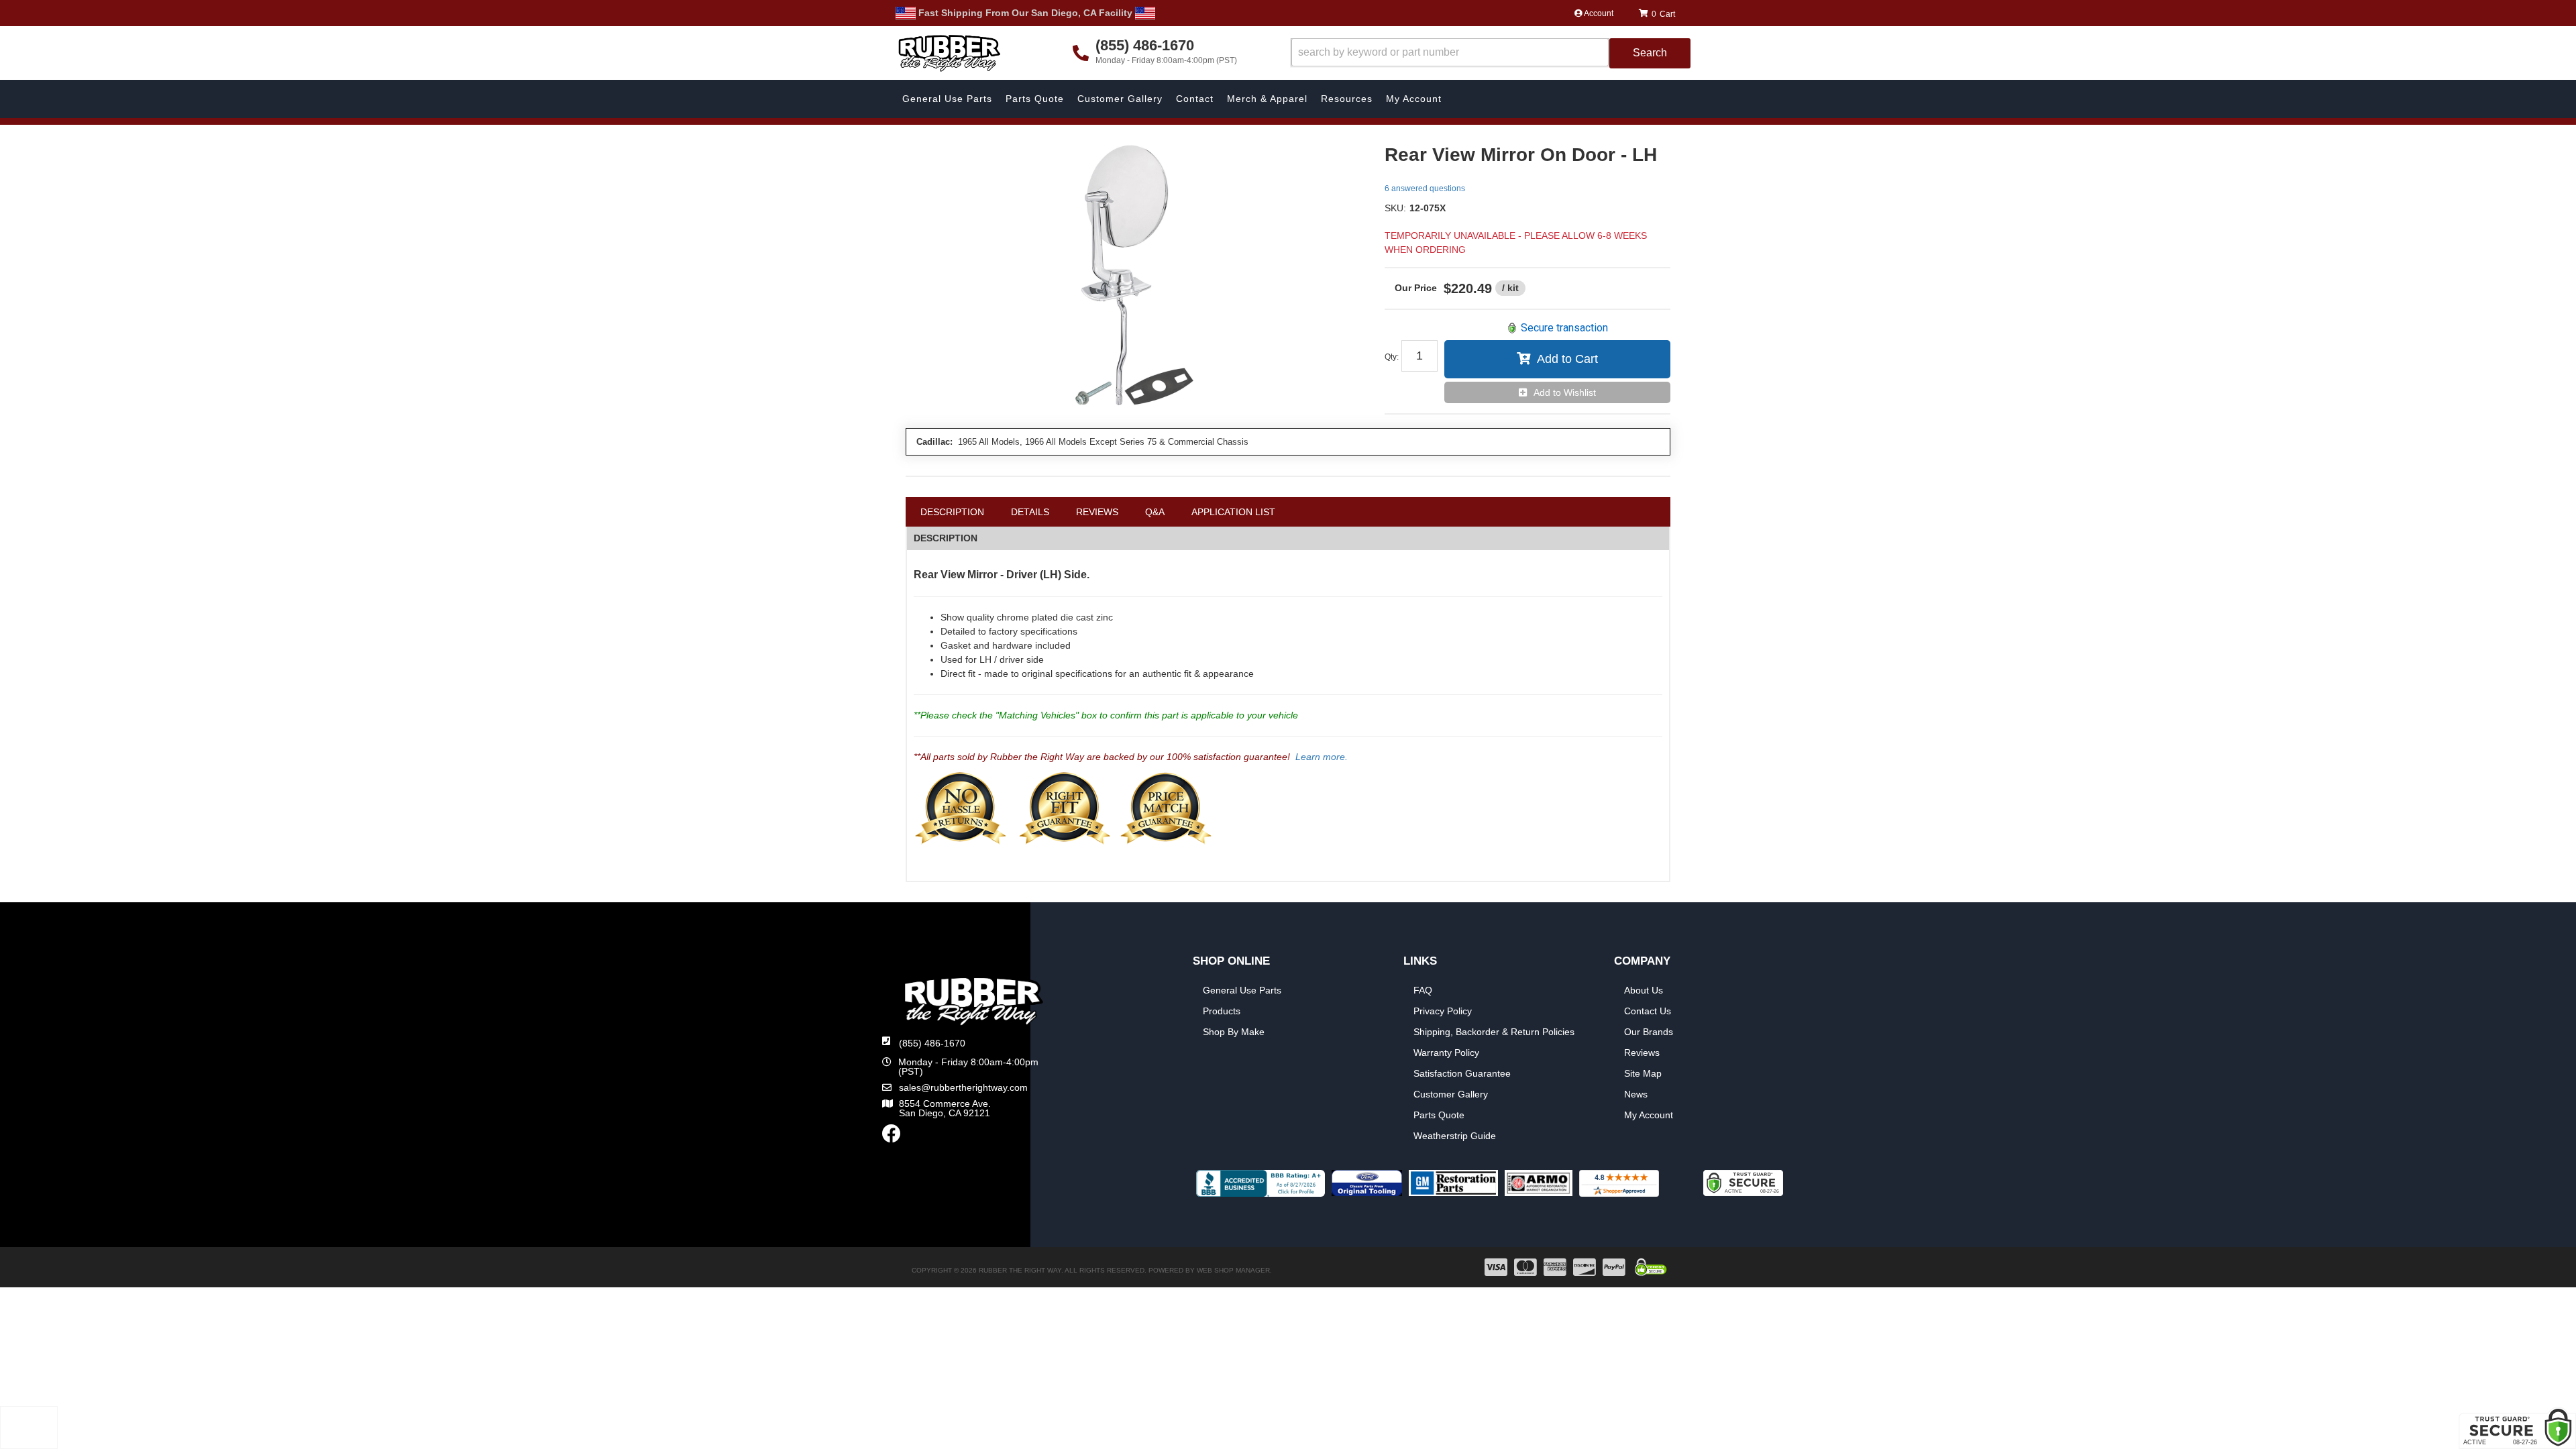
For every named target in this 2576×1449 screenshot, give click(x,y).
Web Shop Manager (1233, 1270)
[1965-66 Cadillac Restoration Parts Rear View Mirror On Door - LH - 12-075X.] (1135, 279)
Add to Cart (1567, 359)
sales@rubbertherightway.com (963, 1087)
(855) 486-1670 (932, 1043)
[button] (1491, 53)
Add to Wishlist (1565, 392)
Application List (1233, 512)
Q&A (1155, 512)
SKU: (1395, 208)
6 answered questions (1425, 189)
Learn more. (1322, 757)
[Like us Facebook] (892, 1137)
